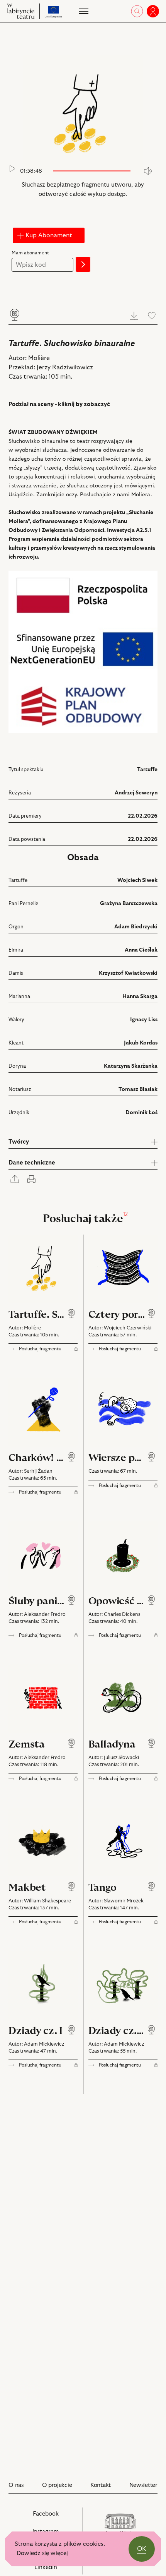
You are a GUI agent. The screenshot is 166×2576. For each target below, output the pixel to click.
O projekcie (57, 2485)
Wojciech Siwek (137, 880)
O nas (16, 2485)
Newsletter (143, 2485)
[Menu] (83, 11)
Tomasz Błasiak (138, 1089)
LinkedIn (55, 2569)
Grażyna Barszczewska (129, 904)
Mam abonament (30, 253)
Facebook (55, 2518)
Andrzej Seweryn (136, 793)
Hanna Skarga (140, 996)
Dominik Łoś (141, 1113)
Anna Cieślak (141, 950)
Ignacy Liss (144, 1020)
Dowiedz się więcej (42, 2553)
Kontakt (101, 2485)
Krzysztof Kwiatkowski (128, 973)
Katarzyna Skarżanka (131, 1066)
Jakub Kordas (141, 1043)
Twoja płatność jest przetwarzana (47, 221)
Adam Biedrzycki (136, 927)
